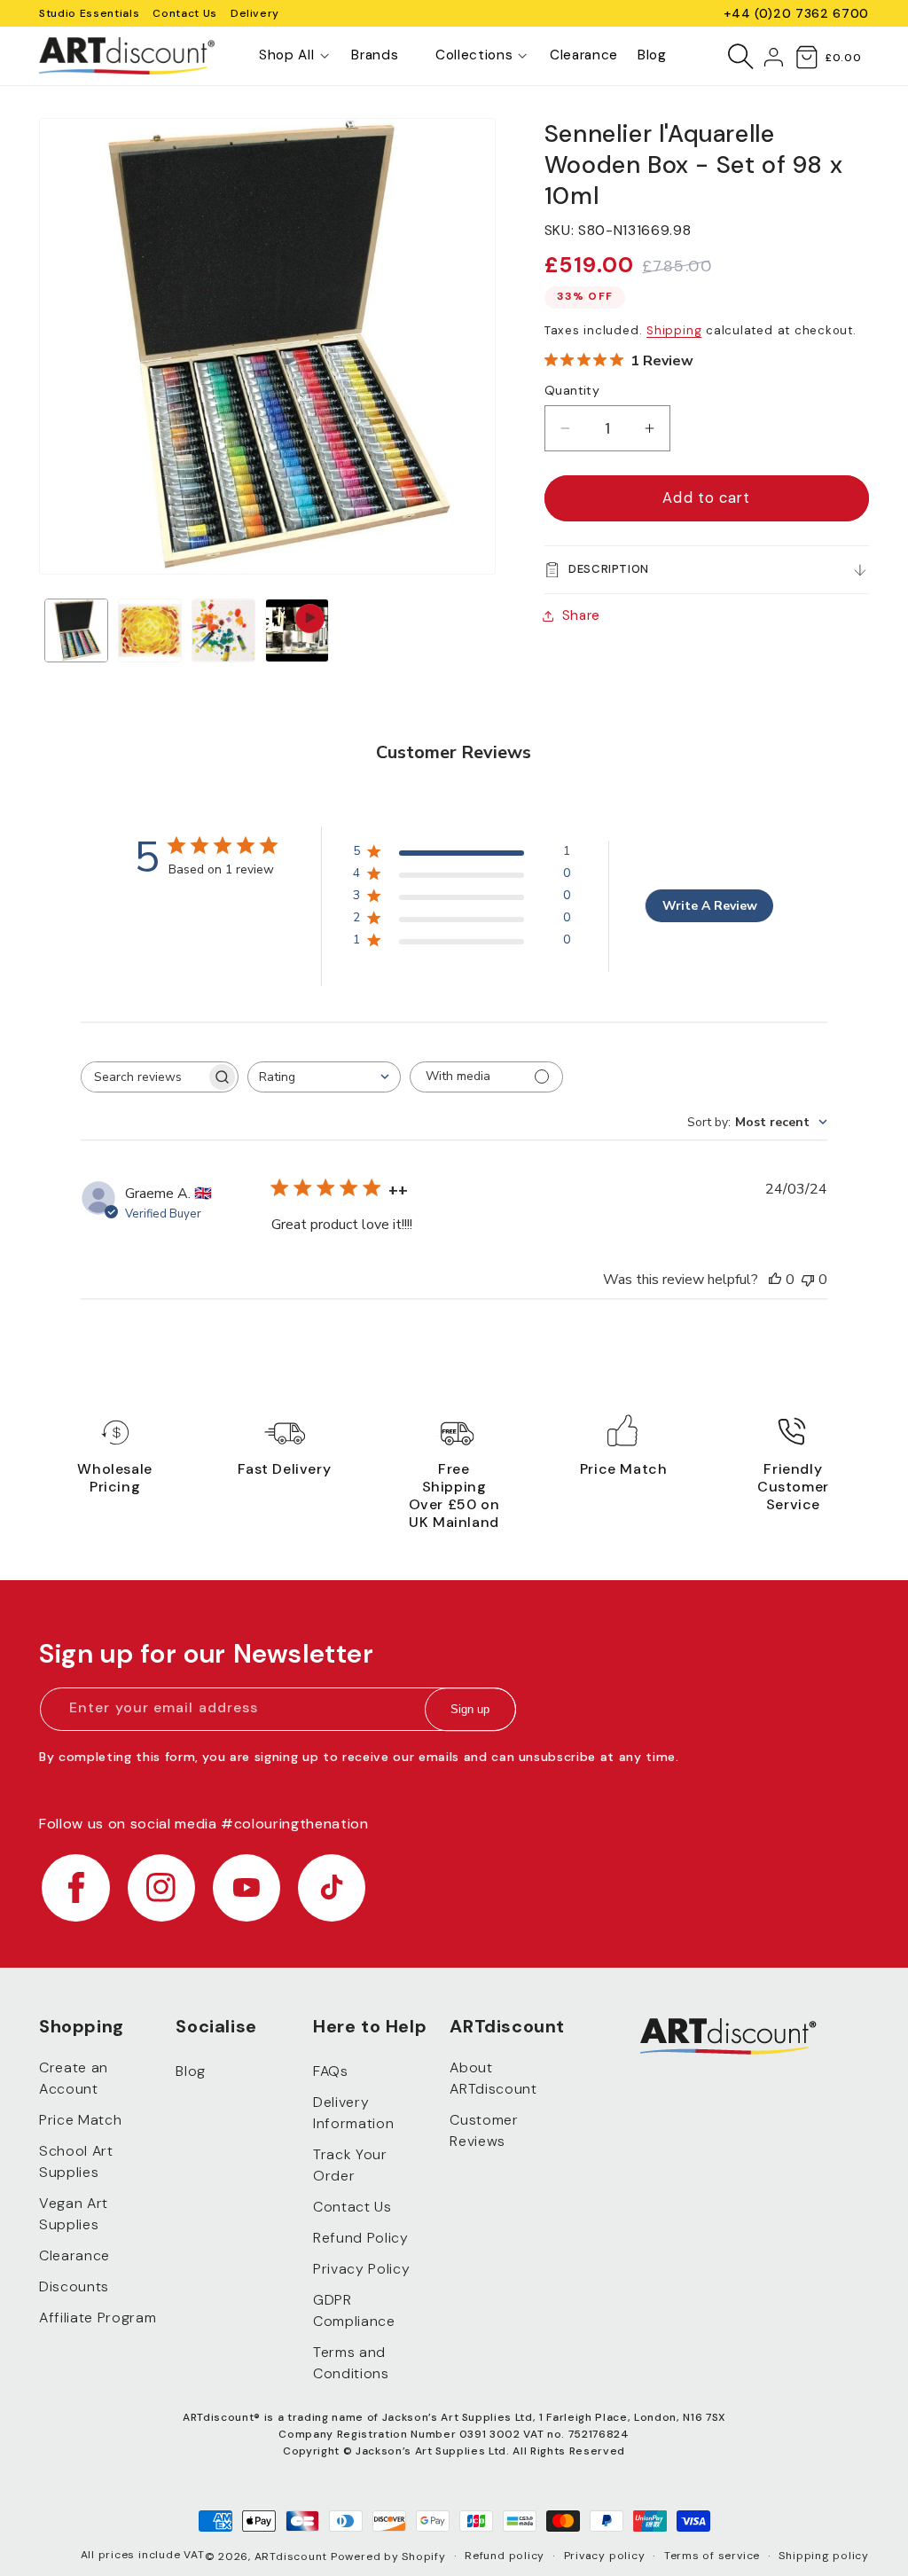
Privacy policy (605, 2556)
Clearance (74, 2255)
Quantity (572, 390)
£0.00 (843, 58)
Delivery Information (353, 2113)
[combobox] (324, 1077)
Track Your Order (350, 2165)
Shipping (674, 330)
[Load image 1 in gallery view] (76, 630)
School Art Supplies (76, 2161)
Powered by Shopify (388, 2556)
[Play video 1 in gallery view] (297, 630)
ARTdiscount (293, 2556)
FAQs (331, 2071)
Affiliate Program (98, 2318)
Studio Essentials (89, 13)
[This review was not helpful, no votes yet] (808, 1280)
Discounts (74, 2286)
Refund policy (505, 2556)
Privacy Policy (361, 2269)
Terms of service (712, 2556)
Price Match (80, 2120)
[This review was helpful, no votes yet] (775, 1280)
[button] (286, 56)
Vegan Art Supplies (74, 2214)
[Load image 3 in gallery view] (223, 630)
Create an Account (74, 2078)
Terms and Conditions (351, 2363)
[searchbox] (144, 1077)
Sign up (470, 1709)
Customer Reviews (484, 2130)
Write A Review (710, 906)
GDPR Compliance (354, 2310)
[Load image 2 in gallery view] (150, 630)
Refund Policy (361, 2238)
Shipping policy (824, 2556)
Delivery (255, 13)
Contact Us (185, 13)
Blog (191, 2071)
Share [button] (581, 615)
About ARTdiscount (493, 2078)
